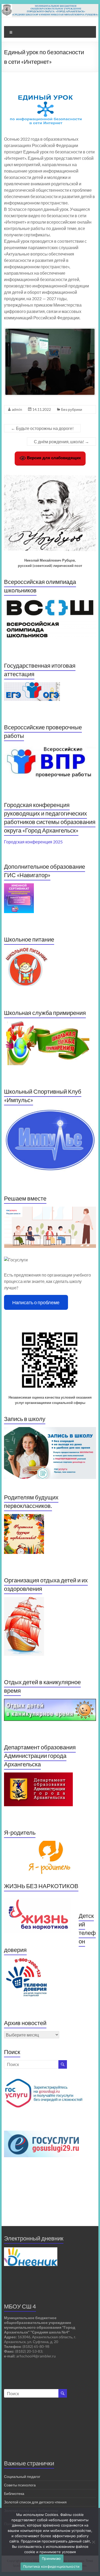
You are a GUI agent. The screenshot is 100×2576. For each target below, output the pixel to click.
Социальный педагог (22, 2476)
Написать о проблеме (36, 1302)
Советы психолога (20, 2485)
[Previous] (15, 362)
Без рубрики (72, 409)
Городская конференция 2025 (33, 842)
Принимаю (51, 2558)
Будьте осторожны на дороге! (42, 428)
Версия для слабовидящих (53, 458)
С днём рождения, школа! (61, 442)
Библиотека (14, 2493)
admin (17, 409)
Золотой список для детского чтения (35, 2502)
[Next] (85, 362)
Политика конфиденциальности (51, 2566)
